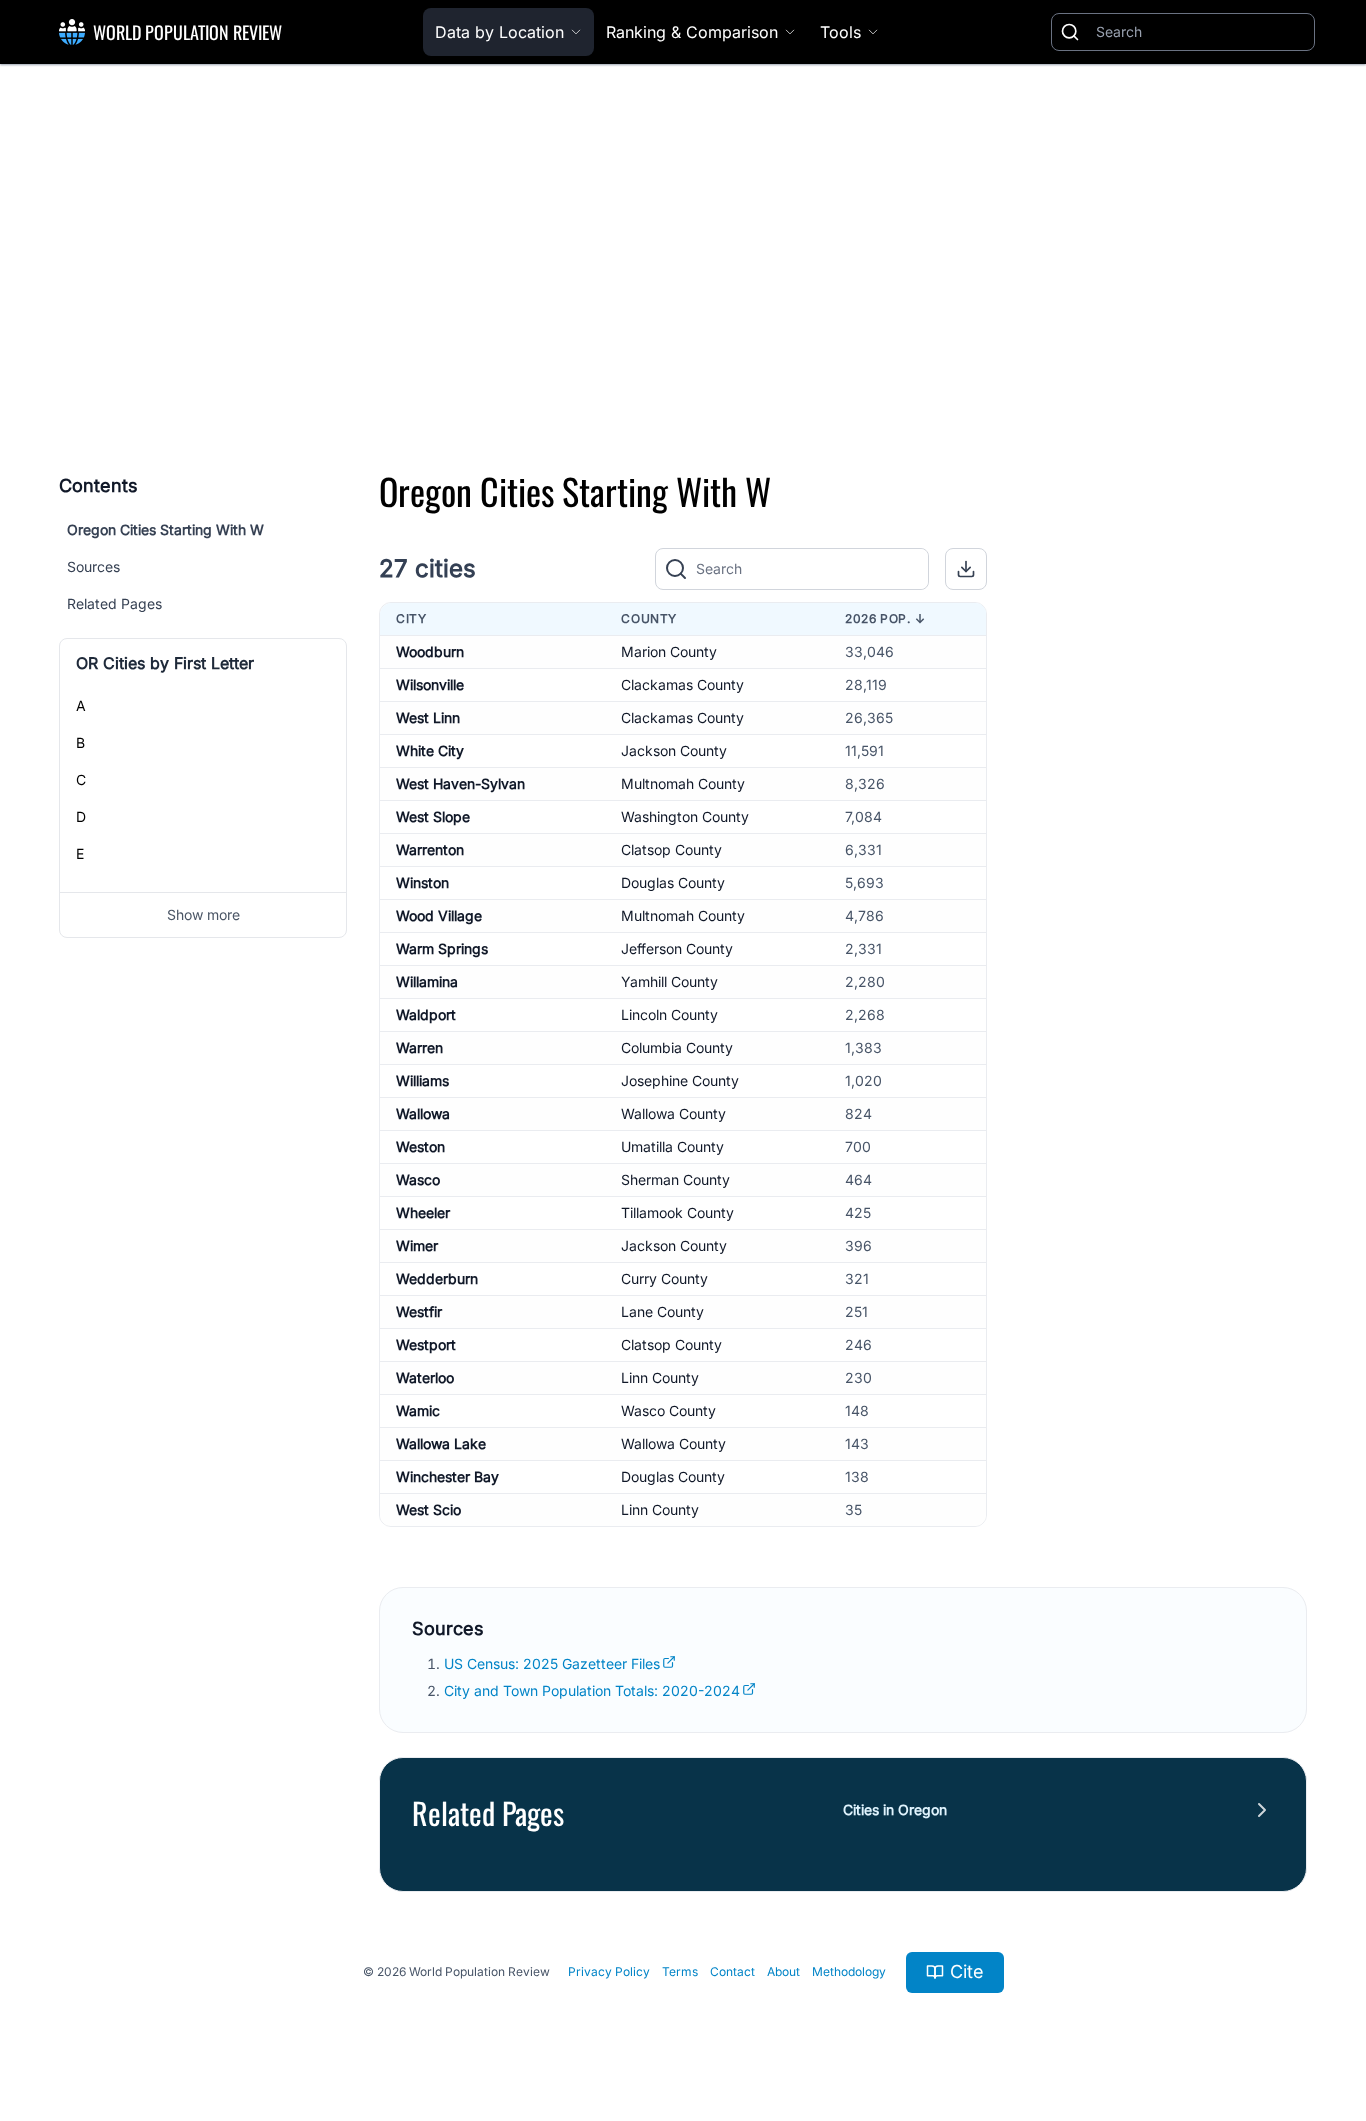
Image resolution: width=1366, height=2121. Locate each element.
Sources (93, 566)
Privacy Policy (609, 1971)
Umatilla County (672, 1146)
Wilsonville (430, 684)
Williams (422, 1080)
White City (430, 750)
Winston (422, 882)
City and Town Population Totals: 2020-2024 (592, 1690)
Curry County (664, 1278)
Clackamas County (682, 684)
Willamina (427, 981)
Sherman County (675, 1179)
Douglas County (673, 882)
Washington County (685, 816)
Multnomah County (683, 783)
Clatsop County (671, 849)
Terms (680, 1971)
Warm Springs (442, 948)
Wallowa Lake (441, 1443)
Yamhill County (669, 981)
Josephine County (680, 1080)
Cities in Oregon (895, 1809)
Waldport (426, 1014)
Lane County (662, 1311)
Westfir (419, 1311)
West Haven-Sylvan (460, 783)
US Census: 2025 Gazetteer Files (552, 1663)
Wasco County (668, 1410)
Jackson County (674, 750)
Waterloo (425, 1377)
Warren (419, 1047)
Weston (420, 1146)
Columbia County (677, 1047)
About (783, 1971)
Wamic (418, 1410)
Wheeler (423, 1212)
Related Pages (114, 603)
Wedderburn (437, 1278)
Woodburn (430, 651)
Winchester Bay (447, 1476)
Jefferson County (677, 948)
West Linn (428, 717)
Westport (426, 1344)
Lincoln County (669, 1014)
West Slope (433, 816)
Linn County (660, 1377)
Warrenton (430, 849)
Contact (732, 1971)
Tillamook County (677, 1212)
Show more (203, 914)
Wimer (417, 1245)
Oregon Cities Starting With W (165, 529)
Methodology (849, 1971)
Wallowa (423, 1113)
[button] (966, 569)
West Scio (428, 1509)
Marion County (669, 651)
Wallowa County (673, 1113)
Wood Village (439, 915)
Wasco (418, 1179)
